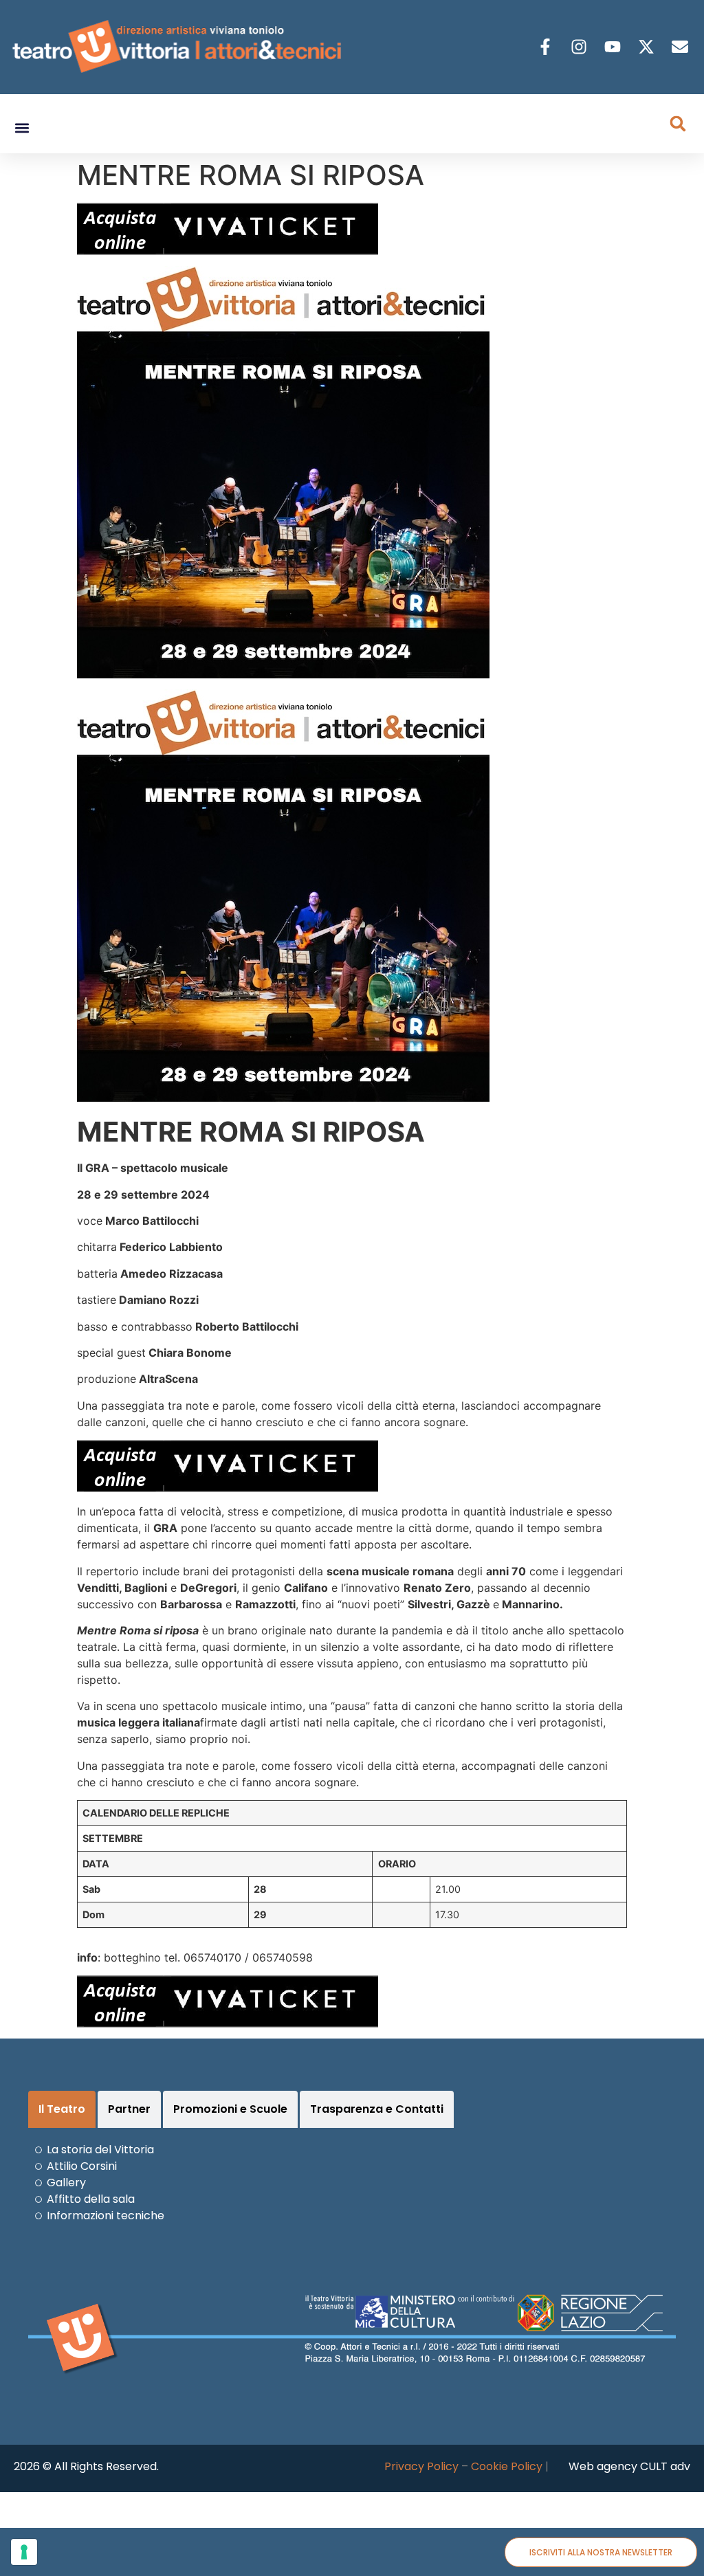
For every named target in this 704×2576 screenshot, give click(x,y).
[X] (648, 47)
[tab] (62, 2109)
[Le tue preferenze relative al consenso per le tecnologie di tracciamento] (24, 2552)
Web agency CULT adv (629, 2466)
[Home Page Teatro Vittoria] (179, 47)
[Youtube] (614, 47)
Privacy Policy (421, 2466)
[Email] (682, 47)
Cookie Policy (507, 2466)
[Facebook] (547, 47)
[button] (22, 128)
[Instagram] (581, 47)
